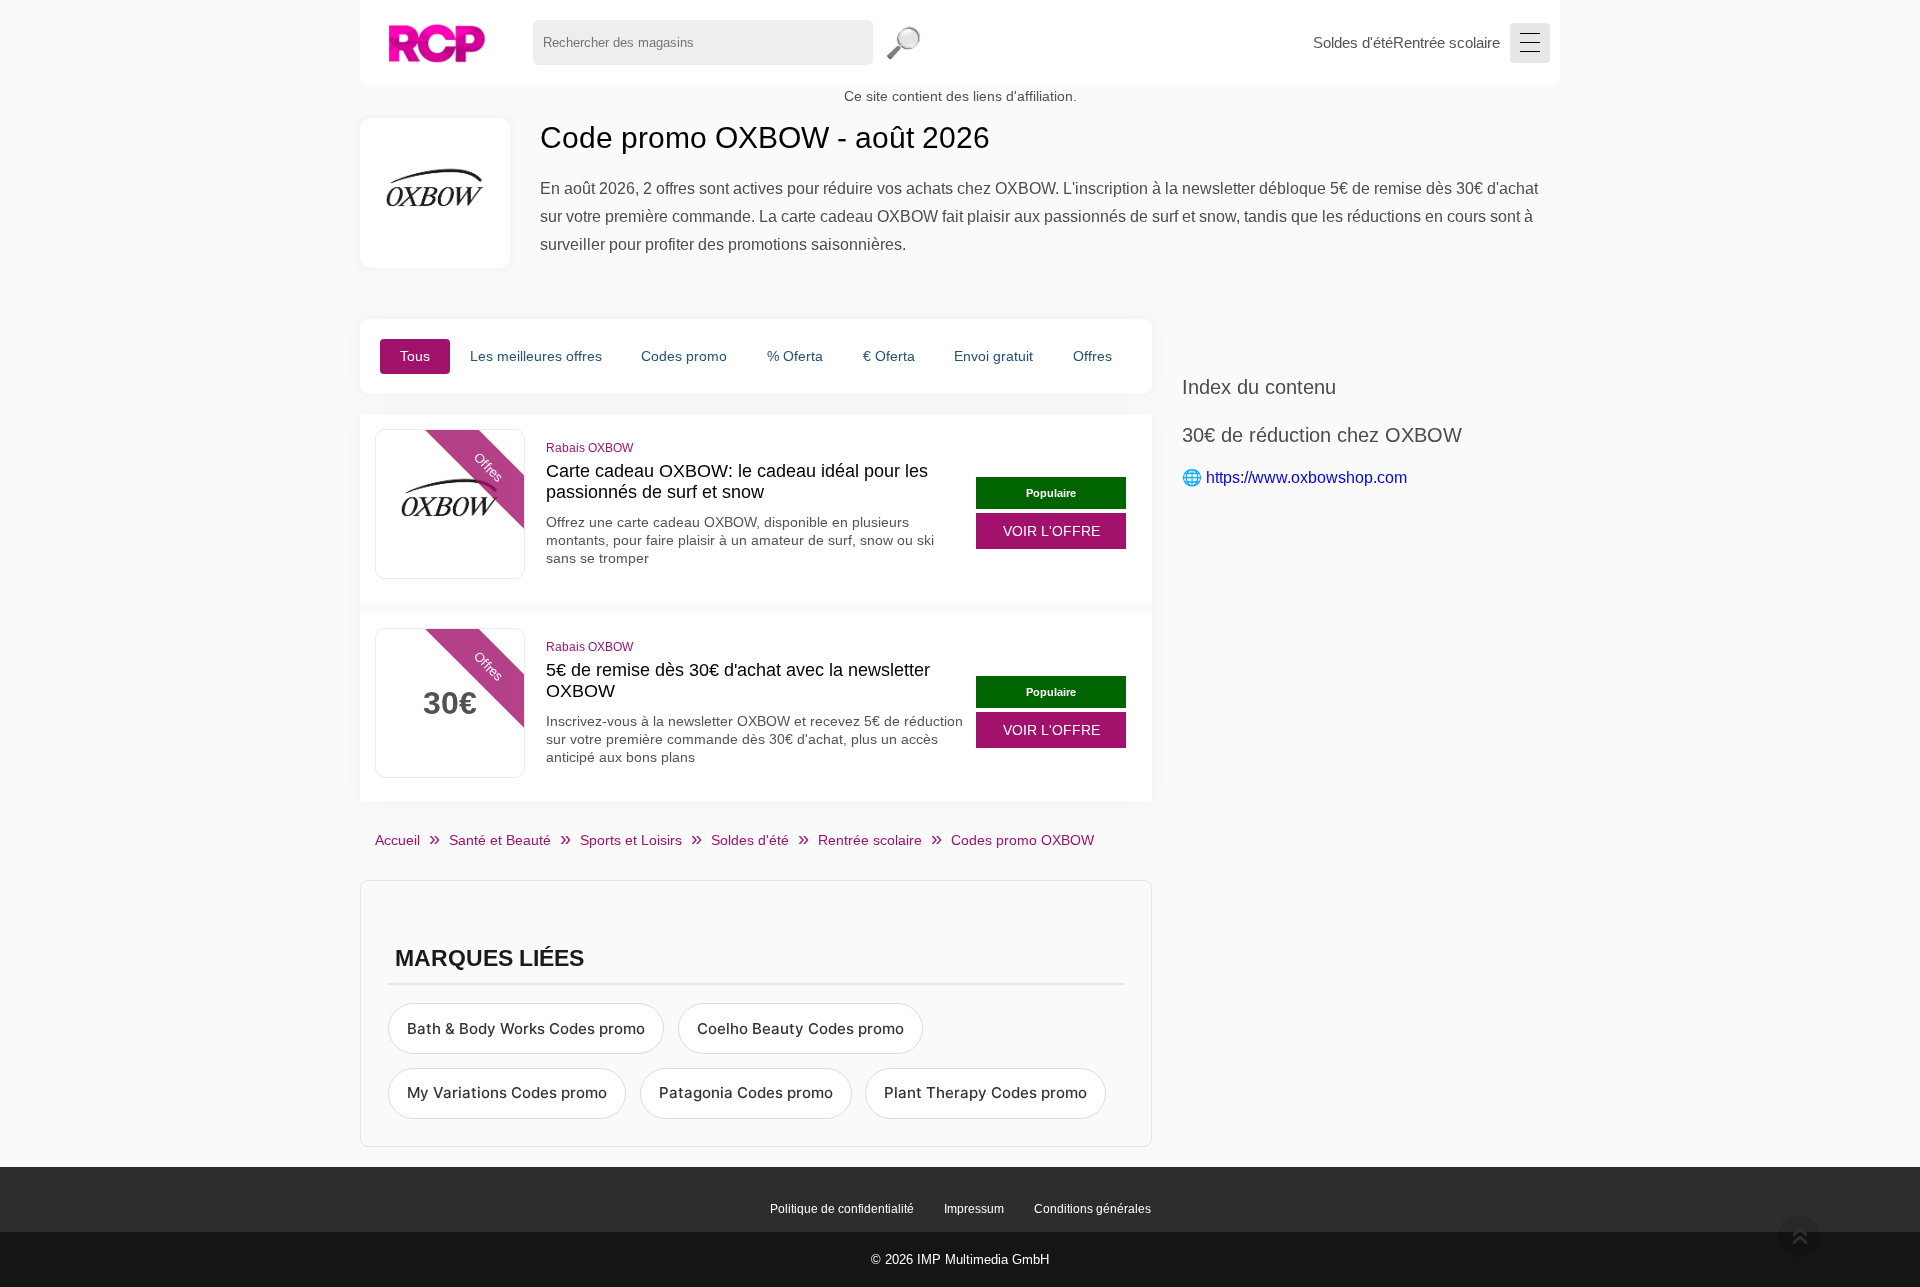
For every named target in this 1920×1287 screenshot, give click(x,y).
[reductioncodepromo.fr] (436, 42)
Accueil (397, 840)
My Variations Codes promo (507, 1092)
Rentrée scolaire (1446, 42)
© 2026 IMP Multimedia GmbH (960, 1259)
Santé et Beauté (500, 840)
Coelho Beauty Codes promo (800, 1028)
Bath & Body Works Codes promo (526, 1028)
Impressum (974, 1209)
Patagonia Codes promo (746, 1092)
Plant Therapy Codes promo (985, 1092)
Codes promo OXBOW (1022, 840)
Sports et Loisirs (631, 840)
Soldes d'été (1353, 42)
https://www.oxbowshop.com (1306, 477)
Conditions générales (1092, 1209)
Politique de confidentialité (842, 1209)
